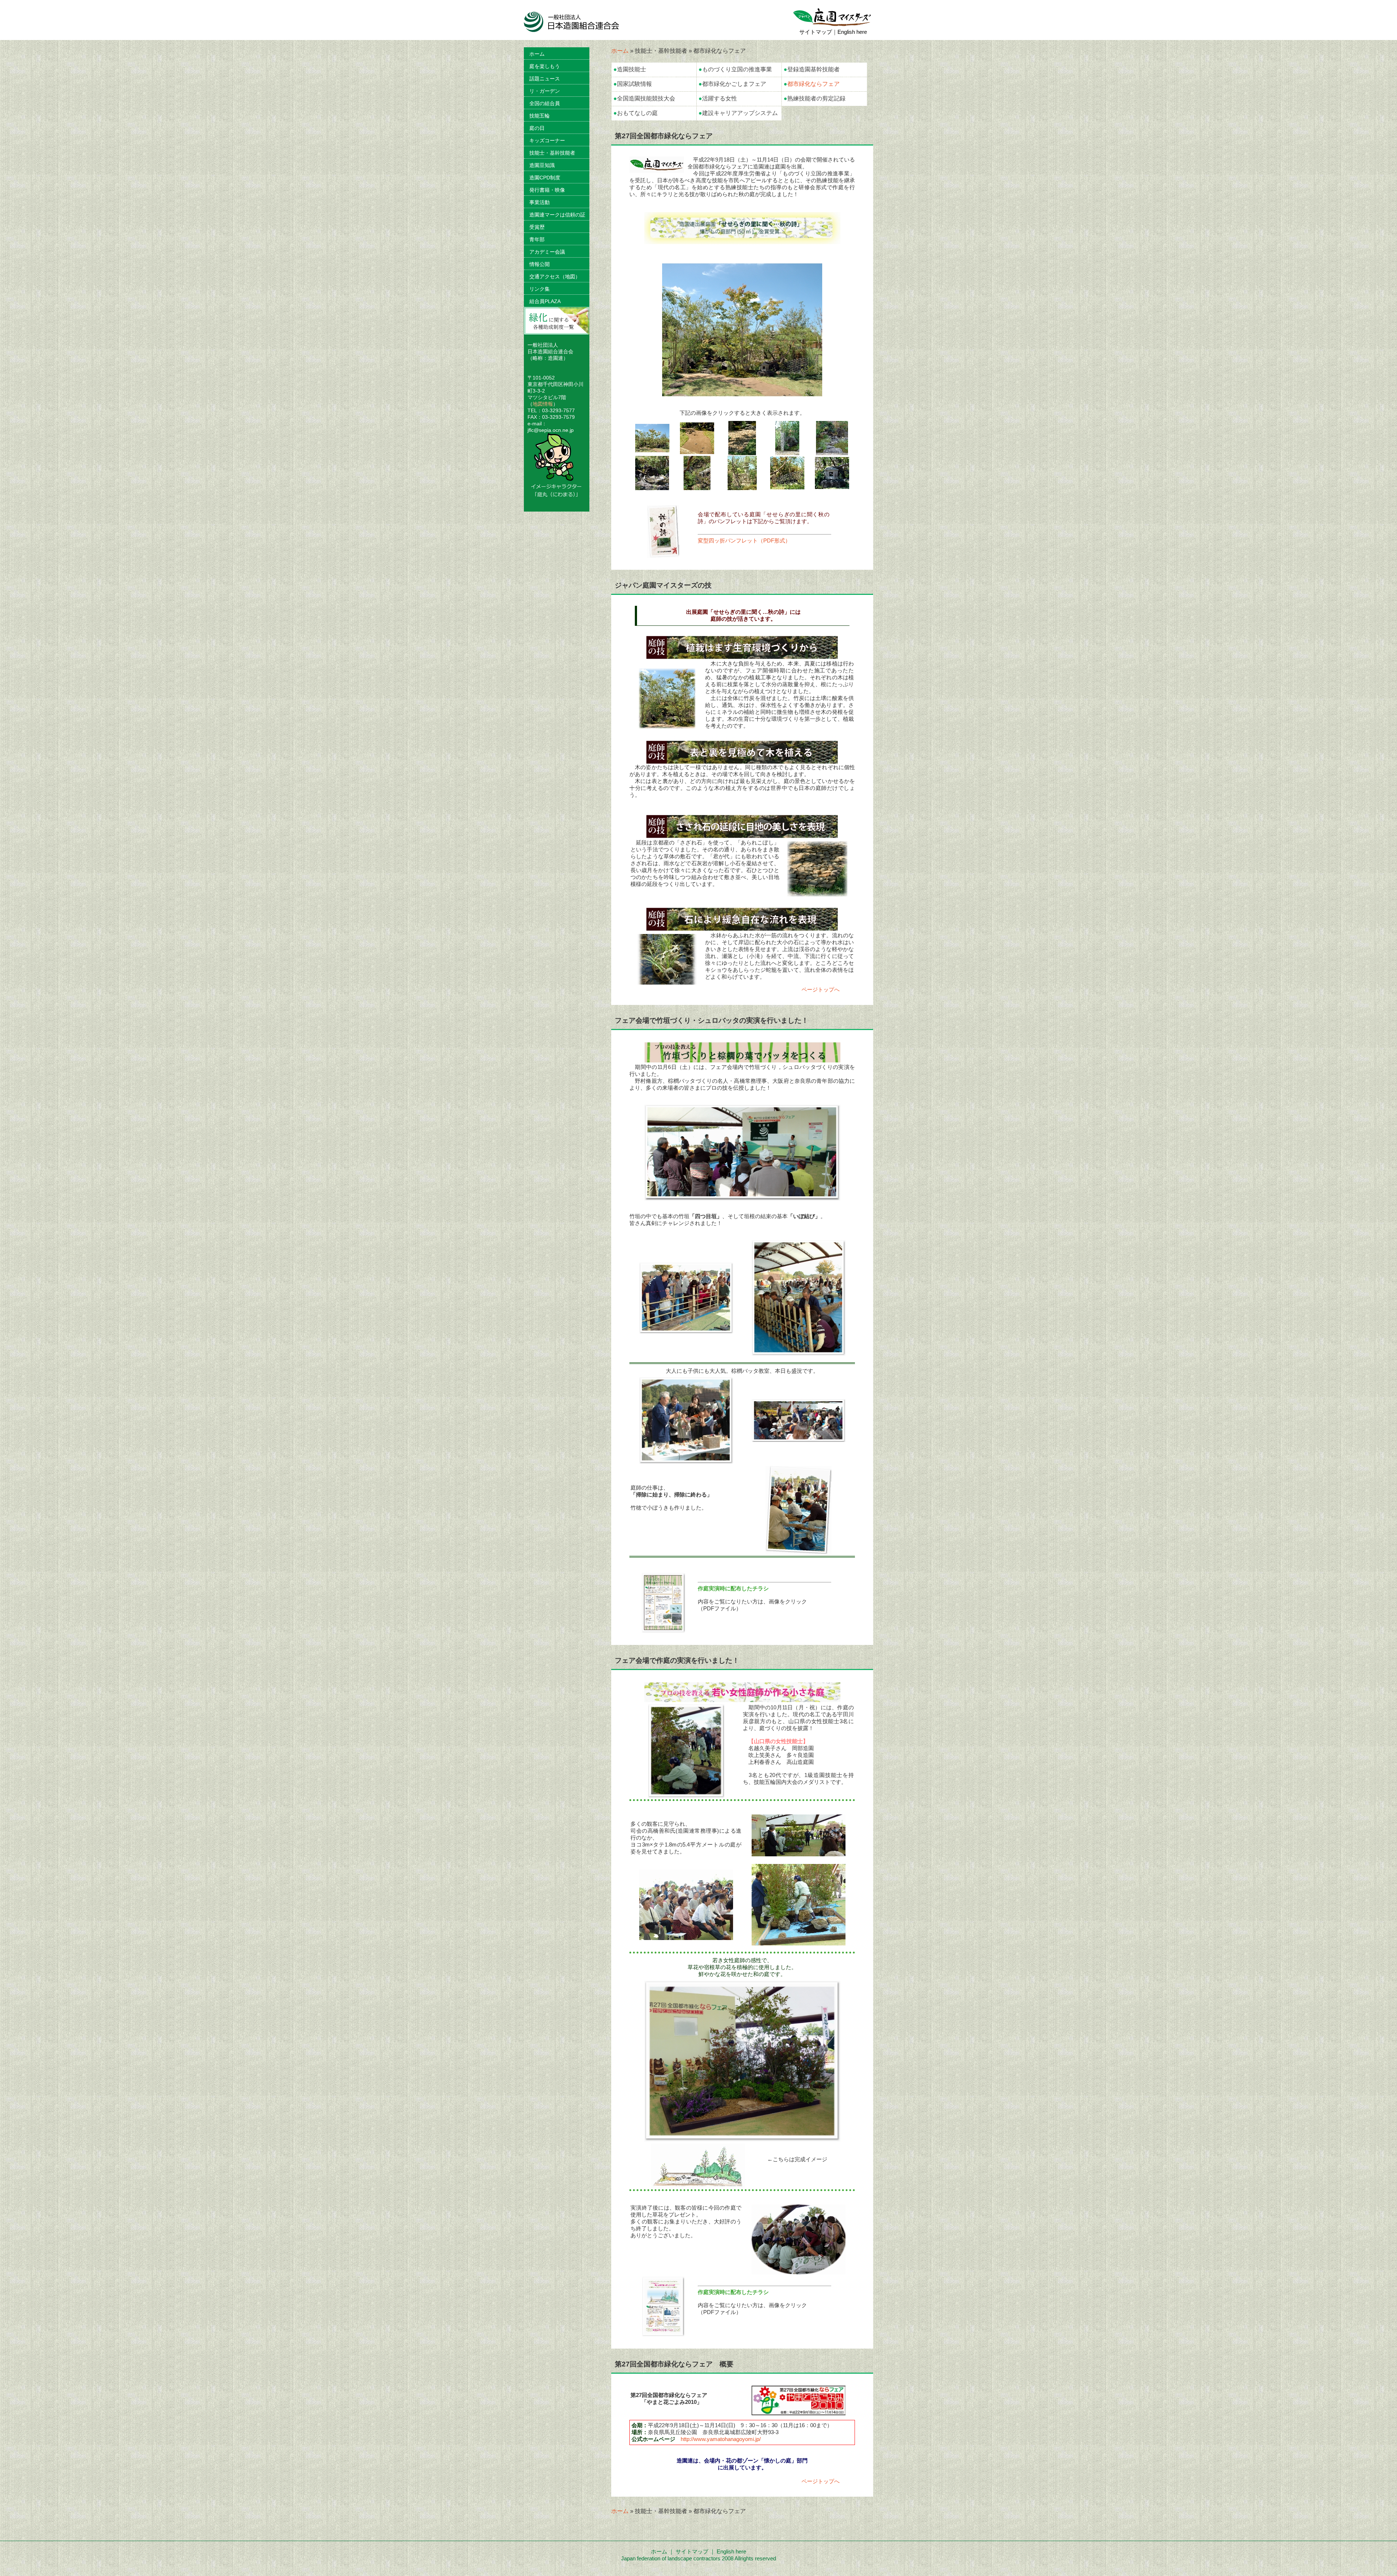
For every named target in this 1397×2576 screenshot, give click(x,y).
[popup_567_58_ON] (742, 1699)
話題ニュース (545, 79)
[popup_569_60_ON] (742, 1060)
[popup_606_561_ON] (686, 1461)
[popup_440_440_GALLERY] (652, 449)
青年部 (537, 239)
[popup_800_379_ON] (698, 2185)
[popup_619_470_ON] (686, 1331)
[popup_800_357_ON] (799, 1853)
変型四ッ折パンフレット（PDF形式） (744, 540)
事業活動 (540, 202)
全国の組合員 (545, 103)
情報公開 (540, 264)
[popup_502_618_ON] (686, 1795)
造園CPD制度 (545, 178)
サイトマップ (816, 32)
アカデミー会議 (547, 252)
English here (852, 32)
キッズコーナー (547, 140)
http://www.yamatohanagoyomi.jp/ (721, 2439)
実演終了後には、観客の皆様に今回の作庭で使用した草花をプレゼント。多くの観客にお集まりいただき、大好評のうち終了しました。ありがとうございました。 (686, 2221)
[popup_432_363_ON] (667, 958)
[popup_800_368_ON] (799, 1439)
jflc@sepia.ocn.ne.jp (551, 430)
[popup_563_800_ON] (799, 1552)
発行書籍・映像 (547, 190)
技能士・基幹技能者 (552, 153)
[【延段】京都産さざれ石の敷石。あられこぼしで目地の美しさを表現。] (742, 452)
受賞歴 (537, 227)
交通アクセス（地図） (555, 277)
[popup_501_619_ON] (799, 1353)
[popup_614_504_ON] (742, 2138)
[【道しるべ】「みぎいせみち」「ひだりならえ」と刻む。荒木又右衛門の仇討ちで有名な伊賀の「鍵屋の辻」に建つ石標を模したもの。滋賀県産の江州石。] (787, 452)
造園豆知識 (542, 165)
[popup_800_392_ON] (742, 1198)
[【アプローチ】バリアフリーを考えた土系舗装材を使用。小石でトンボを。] (697, 451)
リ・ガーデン (545, 91)
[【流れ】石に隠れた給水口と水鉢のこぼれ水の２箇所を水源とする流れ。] (697, 487)
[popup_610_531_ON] (799, 1942)
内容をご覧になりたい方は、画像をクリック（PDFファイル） (752, 1598)
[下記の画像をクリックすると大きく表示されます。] (652, 449)
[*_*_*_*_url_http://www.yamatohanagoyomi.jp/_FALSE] (799, 2412)
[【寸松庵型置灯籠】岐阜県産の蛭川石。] (832, 486)
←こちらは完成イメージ (797, 2159)
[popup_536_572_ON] (667, 694)
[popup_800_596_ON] (799, 2271)
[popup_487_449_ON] (817, 868)
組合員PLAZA (545, 301)
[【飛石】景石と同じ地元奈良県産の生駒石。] (832, 452)
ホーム (620, 51)
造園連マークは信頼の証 (557, 215)
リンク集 (540, 289)
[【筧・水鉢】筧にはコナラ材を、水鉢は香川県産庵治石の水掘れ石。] (652, 487)
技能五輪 (540, 116)
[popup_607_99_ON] (742, 241)
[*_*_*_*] (657, 170)
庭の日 (537, 128)
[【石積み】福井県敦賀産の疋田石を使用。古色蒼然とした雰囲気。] (742, 487)
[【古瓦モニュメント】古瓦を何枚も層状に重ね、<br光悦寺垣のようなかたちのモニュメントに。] (787, 486)
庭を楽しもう (545, 66)
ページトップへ (821, 989)
